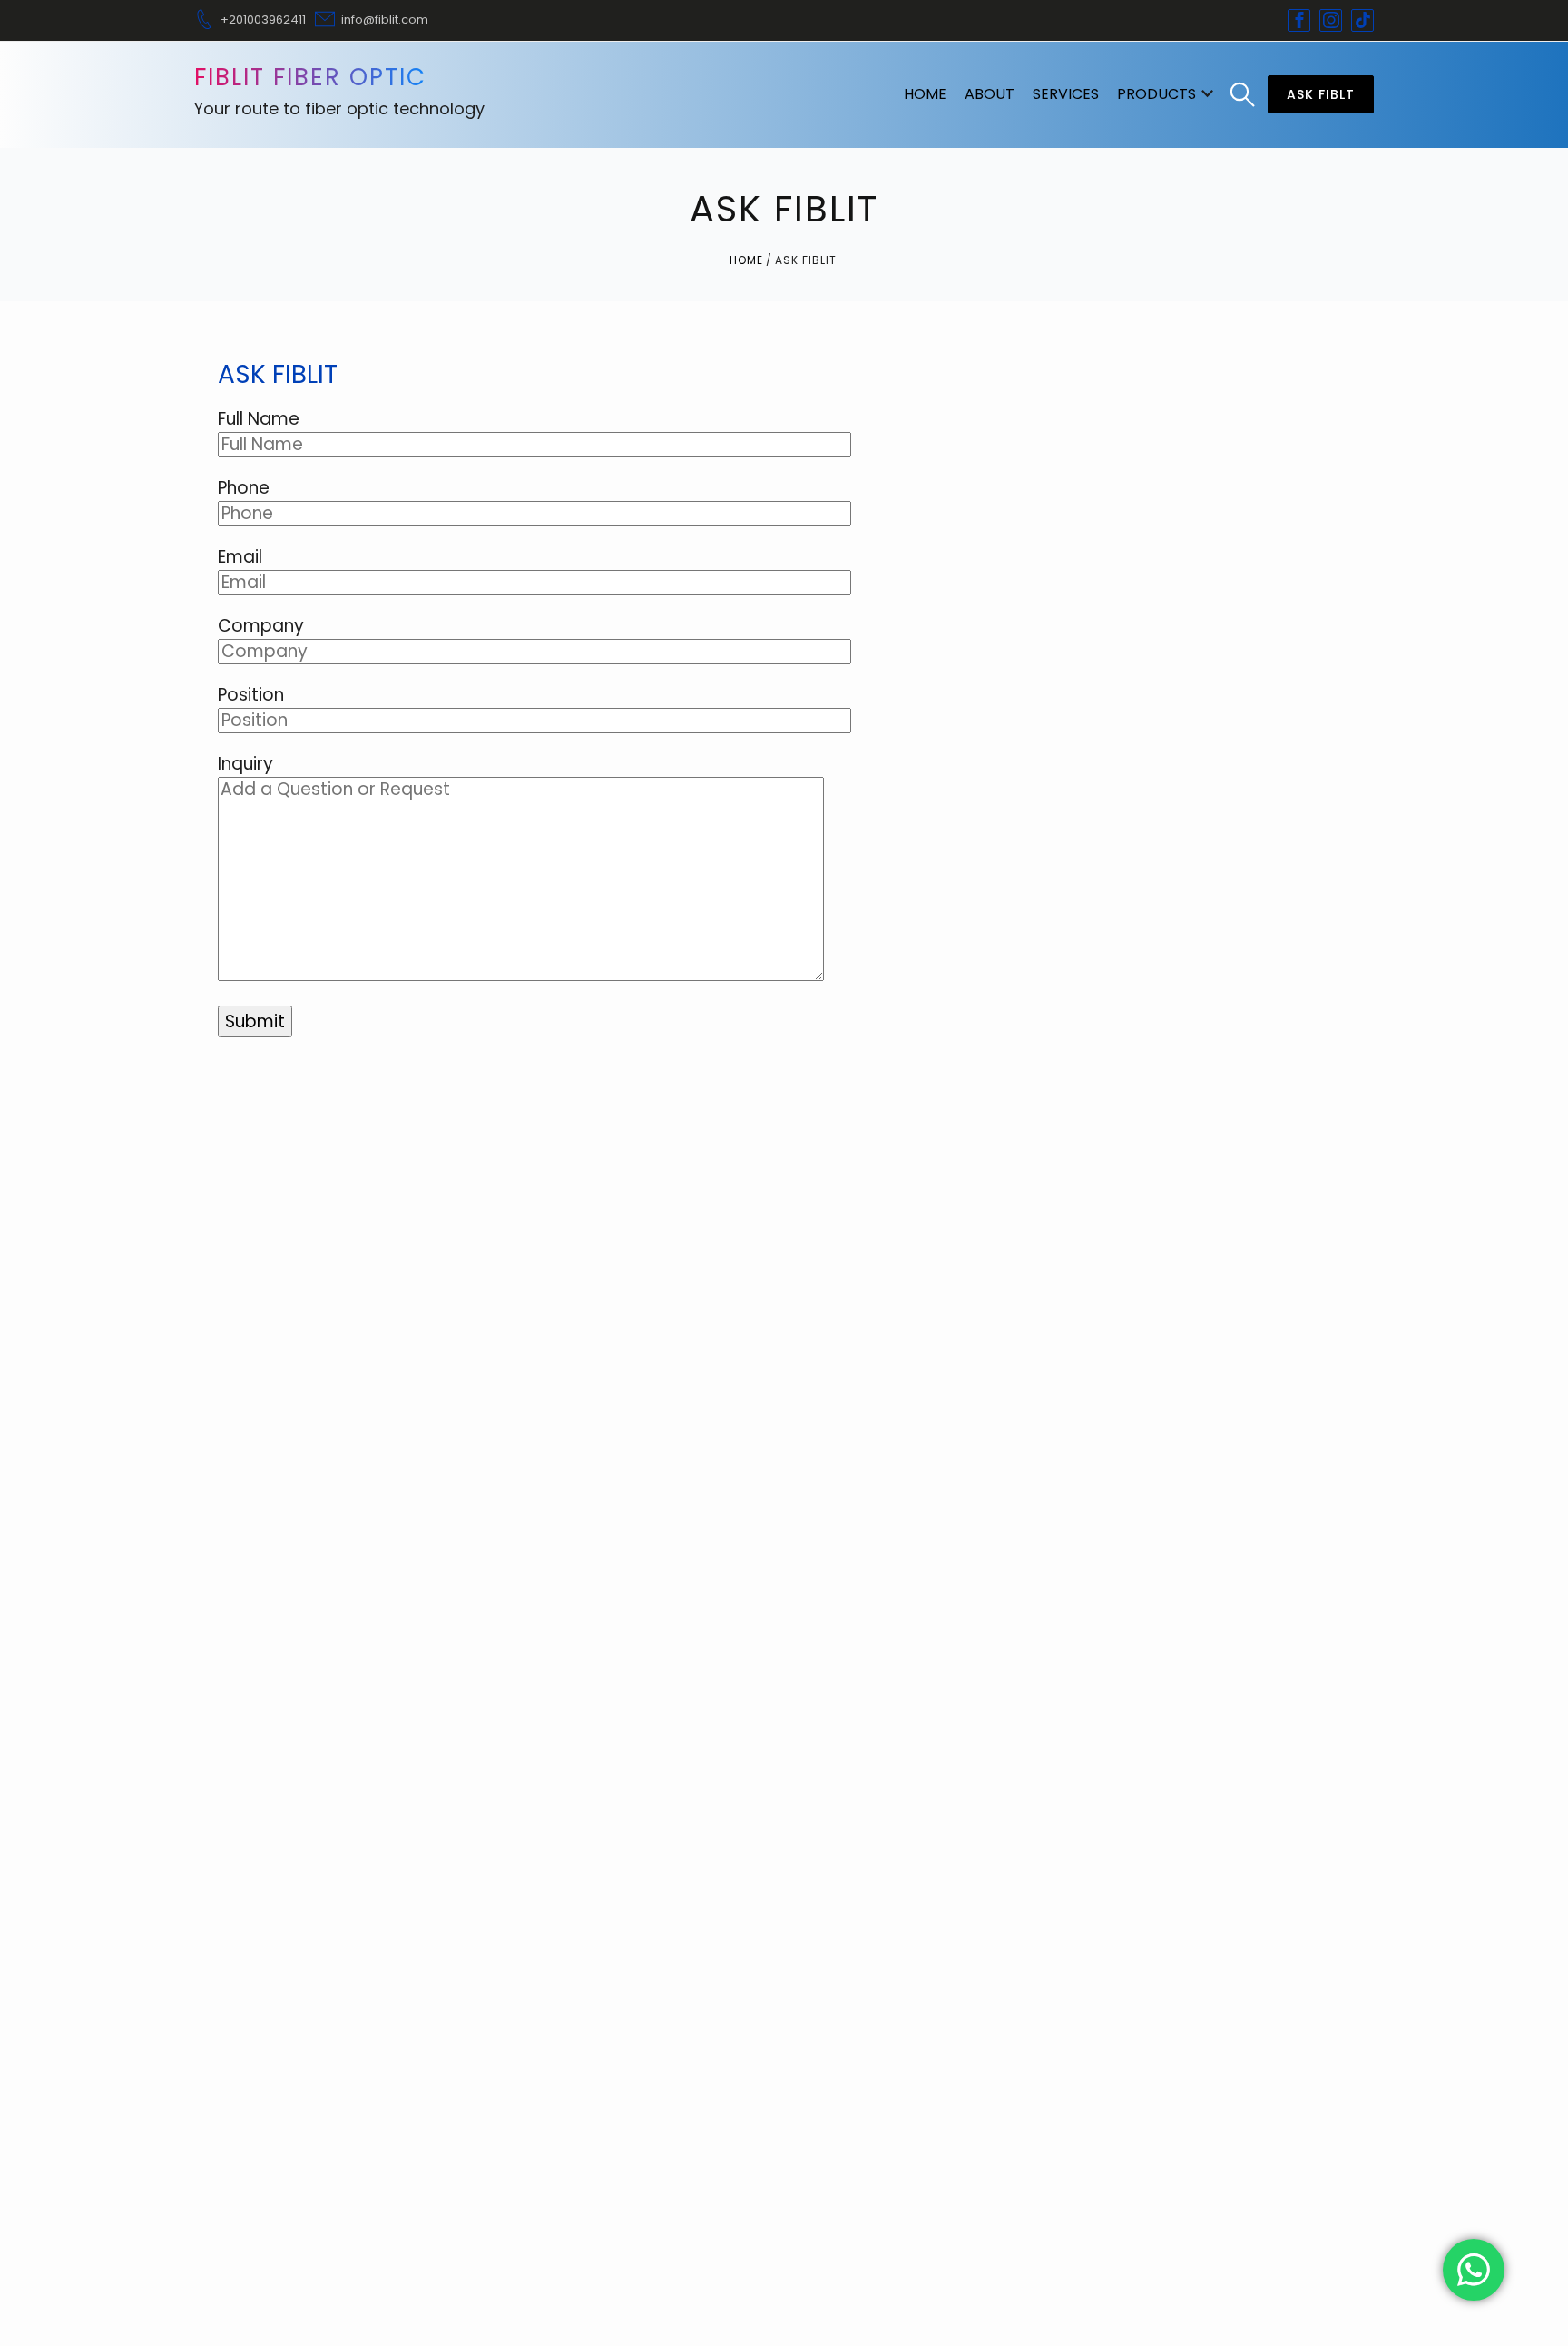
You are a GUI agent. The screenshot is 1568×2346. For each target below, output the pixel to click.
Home (925, 94)
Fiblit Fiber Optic (310, 77)
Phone (244, 488)
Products (1156, 94)
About (990, 94)
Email (240, 557)
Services (1066, 94)
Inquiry (245, 764)
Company (261, 626)
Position (251, 695)
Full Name (259, 419)
